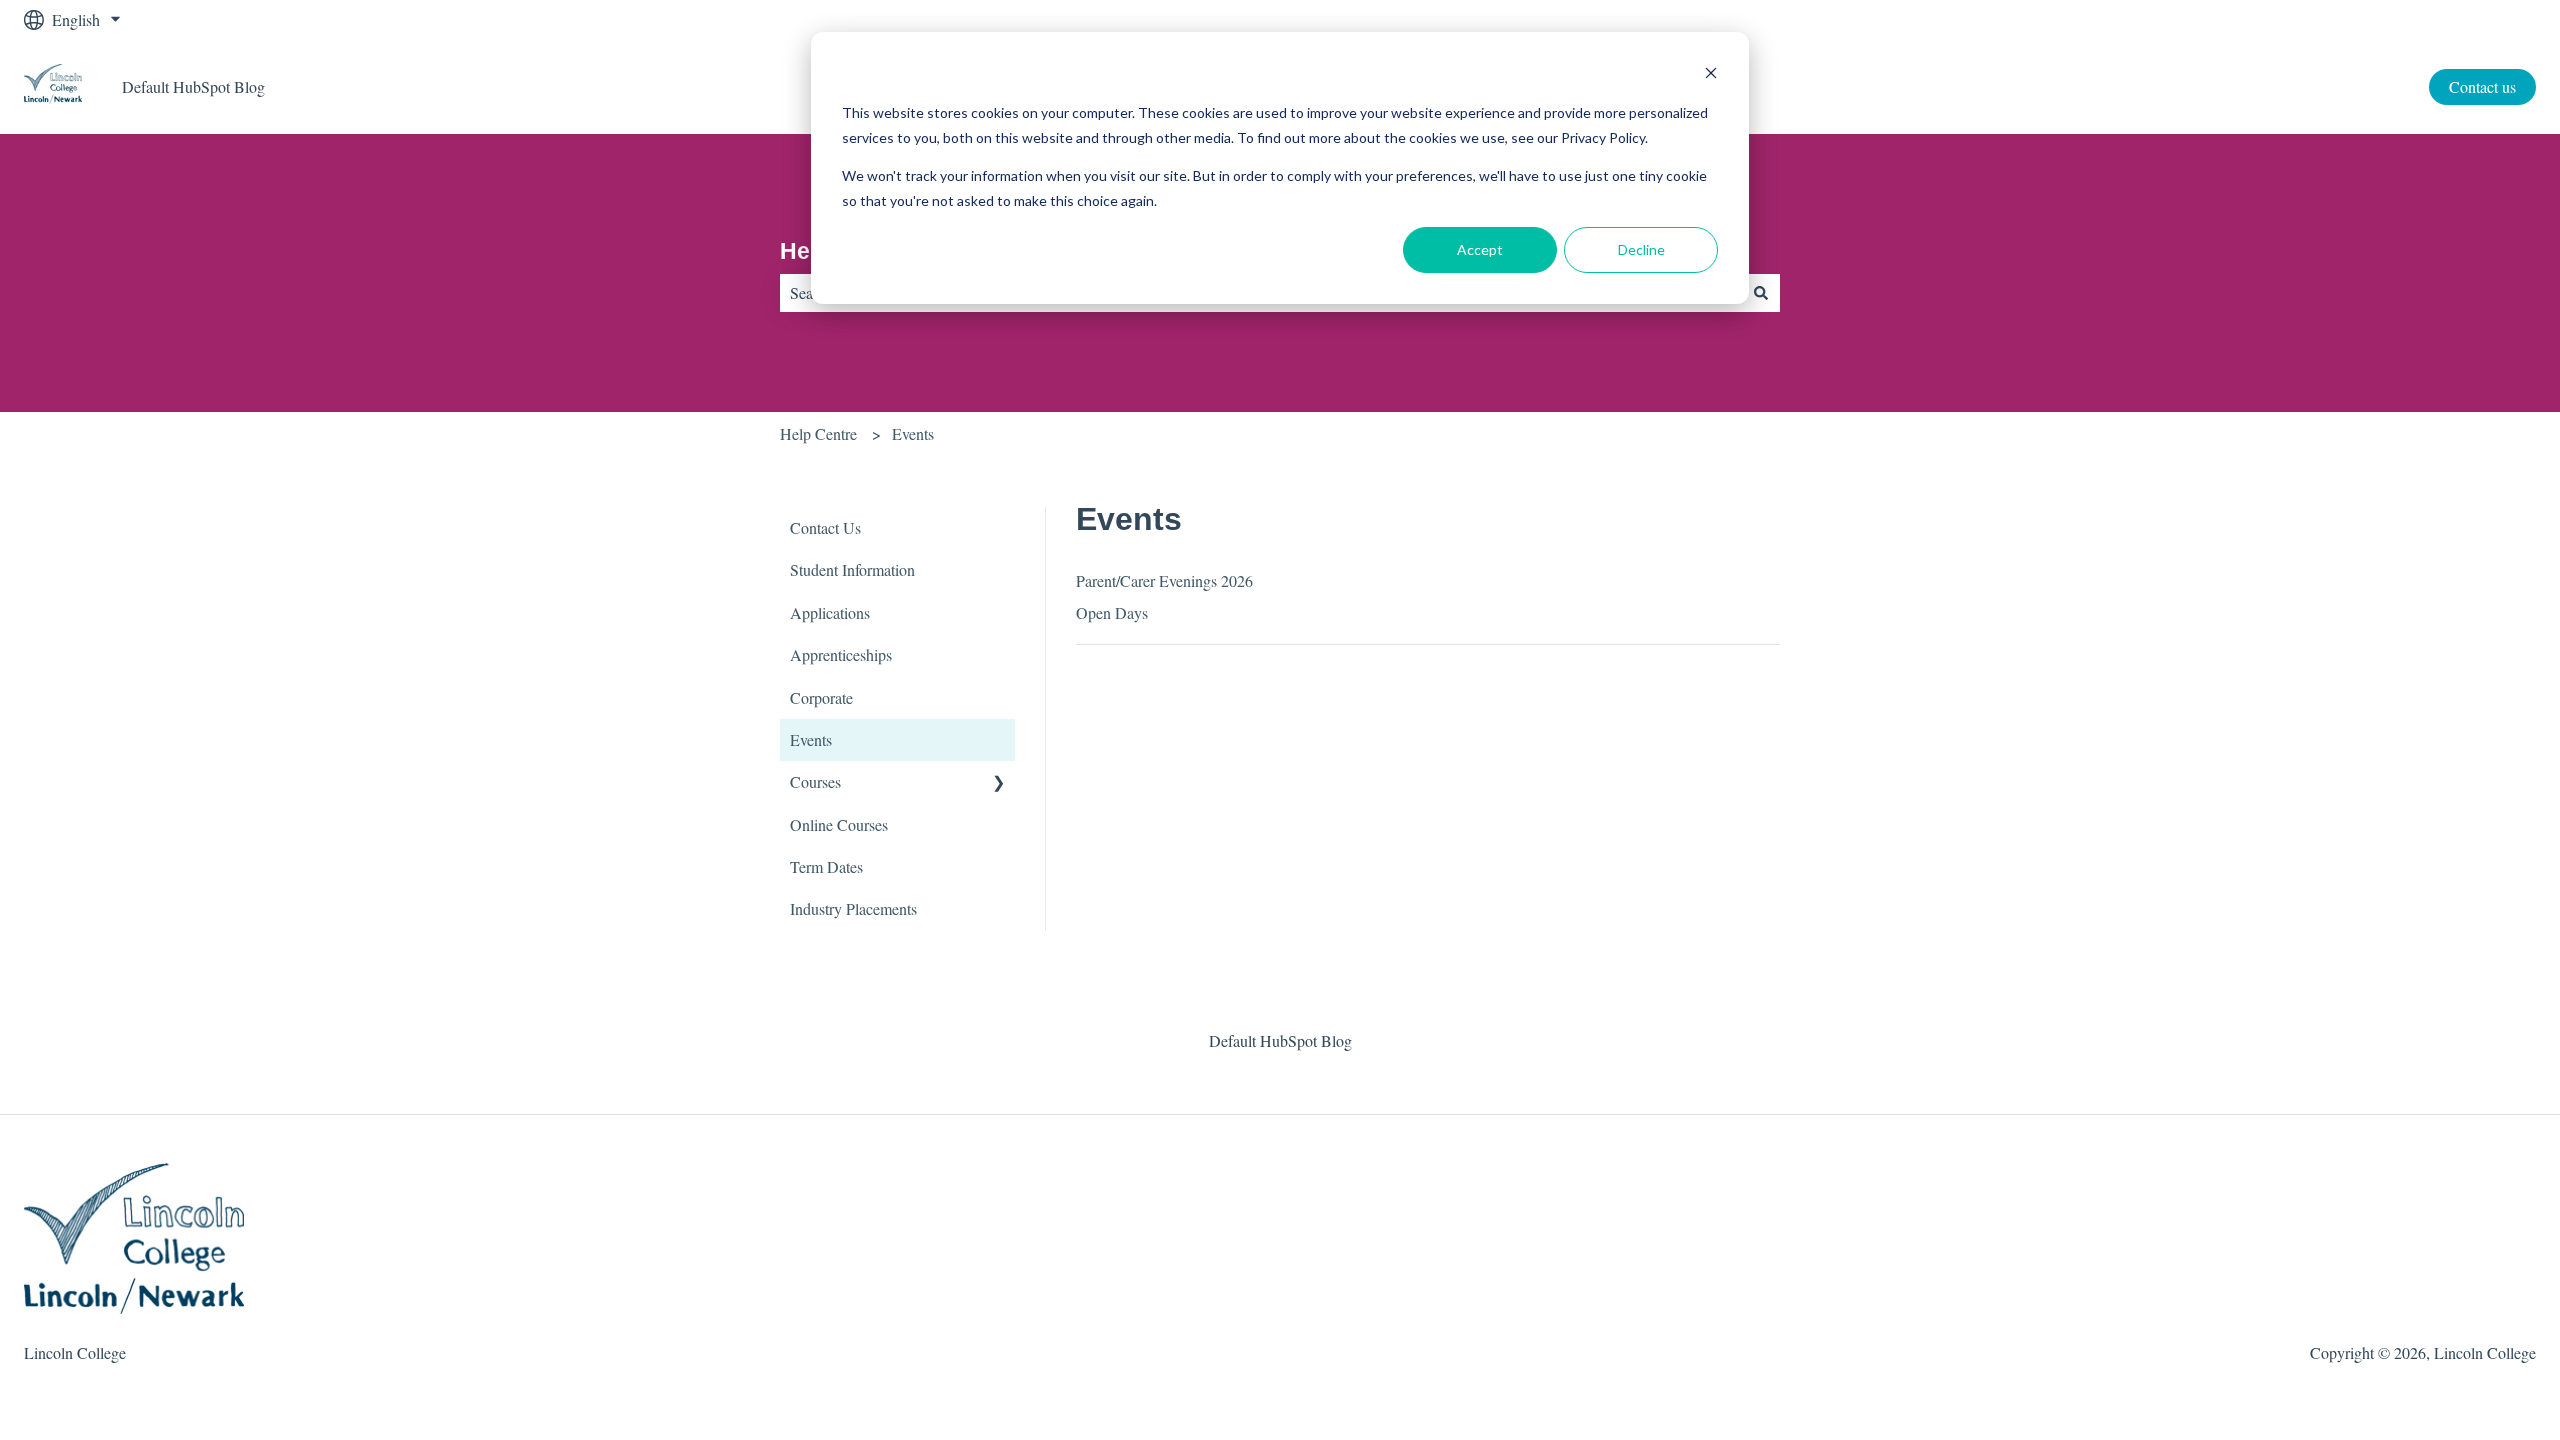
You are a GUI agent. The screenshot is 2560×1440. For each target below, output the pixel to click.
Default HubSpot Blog (193, 86)
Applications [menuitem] (830, 612)
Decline (1641, 249)
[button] (999, 783)
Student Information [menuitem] (852, 569)
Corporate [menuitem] (821, 697)
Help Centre (818, 433)
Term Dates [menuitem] (826, 866)
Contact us (2482, 86)
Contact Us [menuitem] (825, 527)
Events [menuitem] (811, 739)
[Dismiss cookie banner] (1711, 75)
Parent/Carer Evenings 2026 (1164, 580)
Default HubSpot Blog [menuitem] (1280, 1040)
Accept (1480, 249)
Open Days (1112, 612)
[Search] (1761, 293)
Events (913, 433)
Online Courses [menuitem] (839, 824)
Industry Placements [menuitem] (853, 908)
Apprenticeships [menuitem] (841, 654)
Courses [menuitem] (815, 781)
